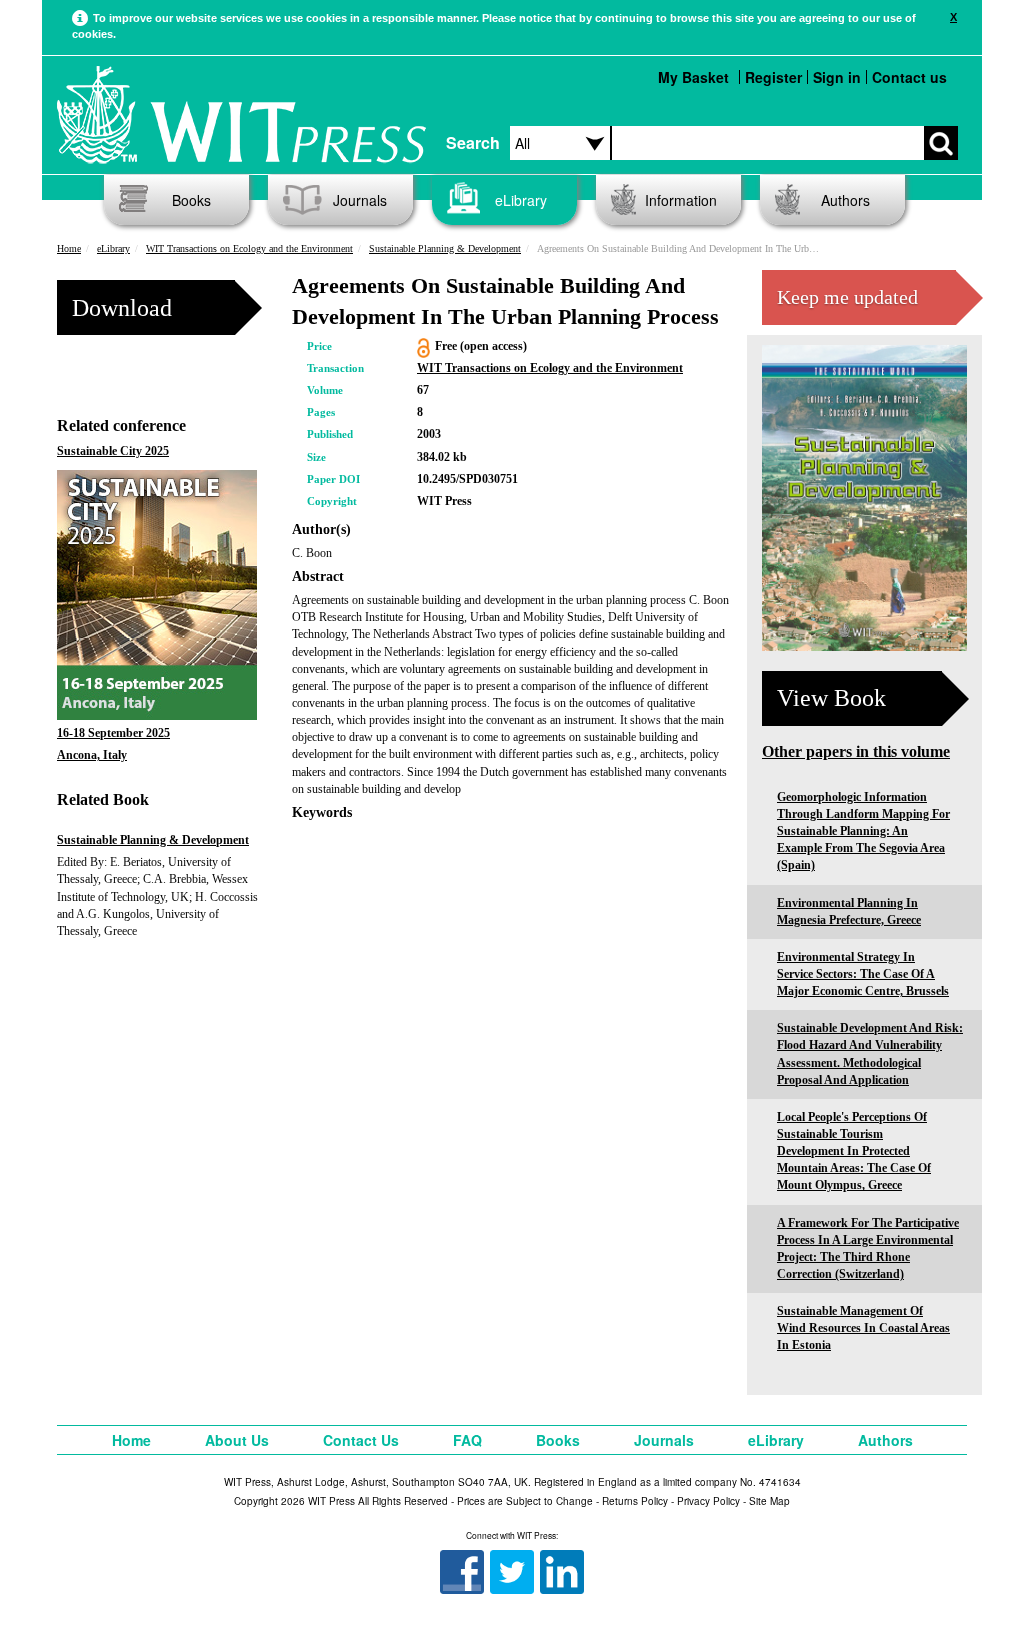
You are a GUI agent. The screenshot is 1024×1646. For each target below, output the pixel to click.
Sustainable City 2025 (113, 451)
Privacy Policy (708, 1501)
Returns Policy (635, 1501)
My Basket (693, 77)
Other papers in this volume (856, 751)
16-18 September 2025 (113, 733)
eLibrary (521, 200)
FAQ (467, 1440)
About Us (237, 1440)
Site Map (769, 1501)
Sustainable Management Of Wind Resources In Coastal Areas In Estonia (863, 1328)
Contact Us (361, 1440)
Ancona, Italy (92, 755)
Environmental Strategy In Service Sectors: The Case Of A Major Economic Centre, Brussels (863, 974)
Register (773, 77)
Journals (360, 200)
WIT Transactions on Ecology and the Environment (249, 248)
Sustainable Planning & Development (445, 248)
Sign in (837, 77)
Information (681, 200)
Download (122, 308)
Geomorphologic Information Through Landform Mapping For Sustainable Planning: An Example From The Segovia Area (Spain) (863, 831)
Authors (845, 200)
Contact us (909, 77)
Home (69, 248)
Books (191, 200)
